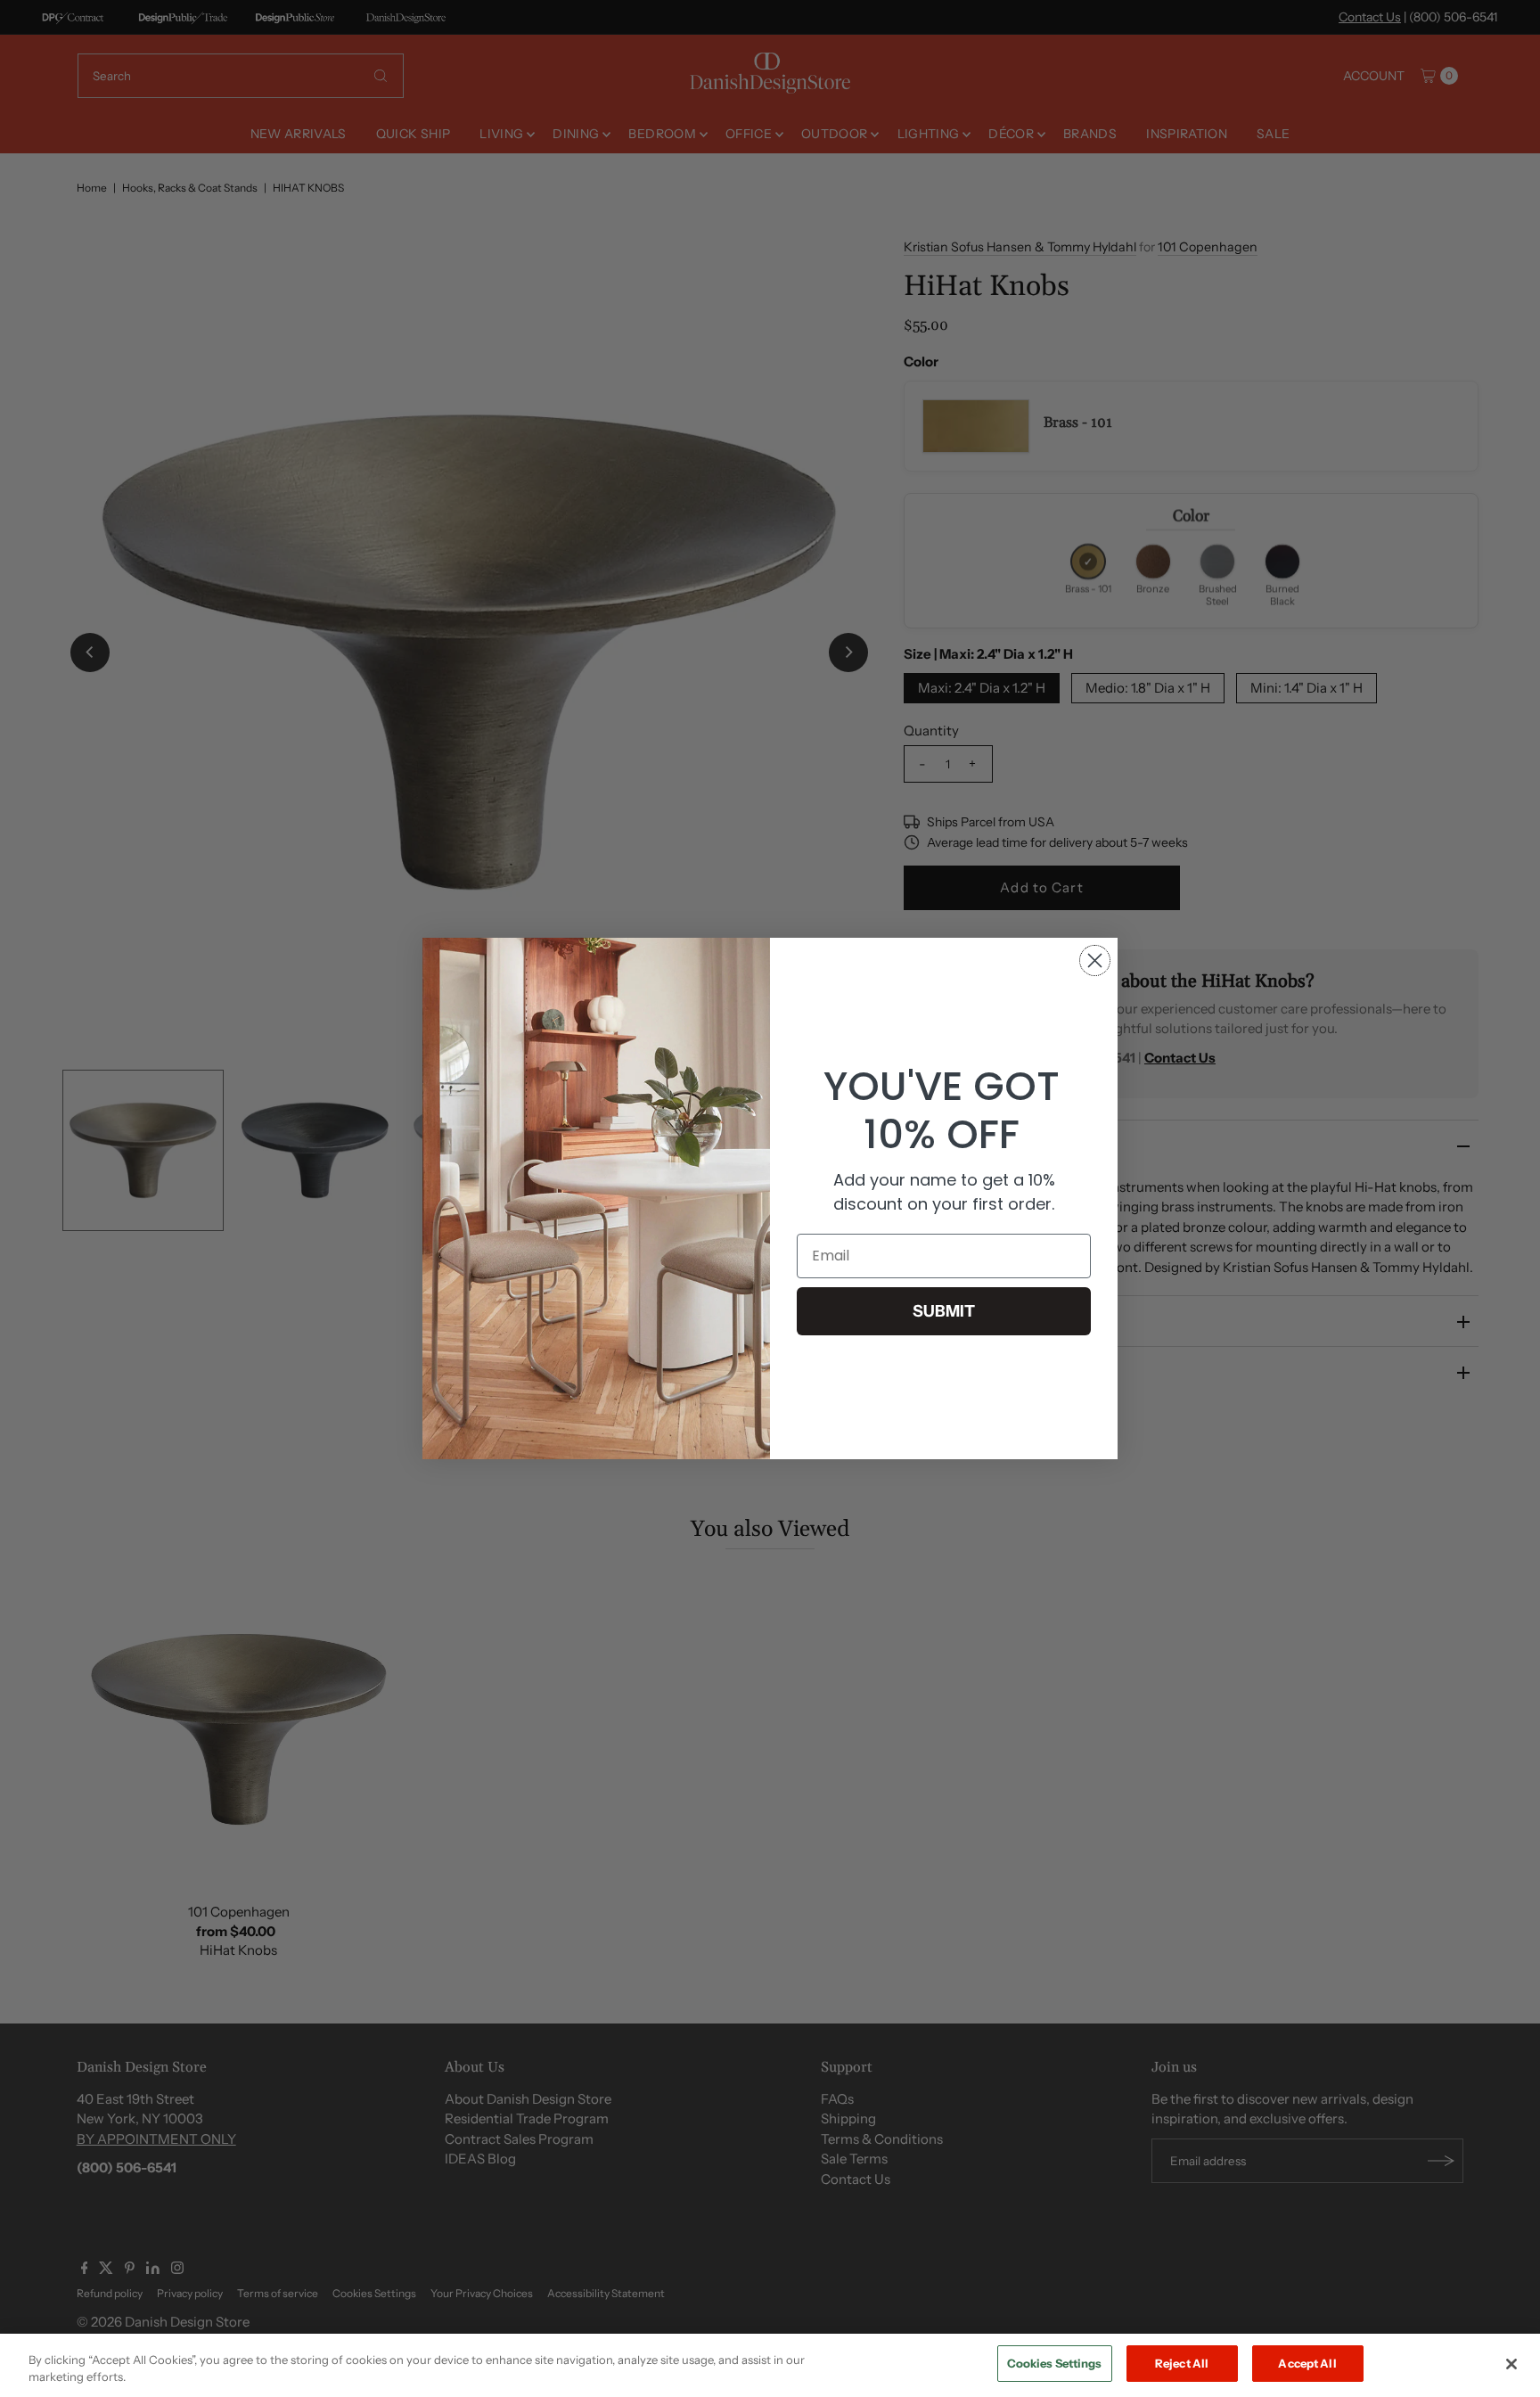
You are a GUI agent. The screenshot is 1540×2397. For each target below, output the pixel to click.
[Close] (1511, 2364)
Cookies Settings (1055, 2363)
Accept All (1307, 2363)
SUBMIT (944, 1311)
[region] (770, 2365)
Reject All (1182, 2363)
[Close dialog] (1095, 960)
